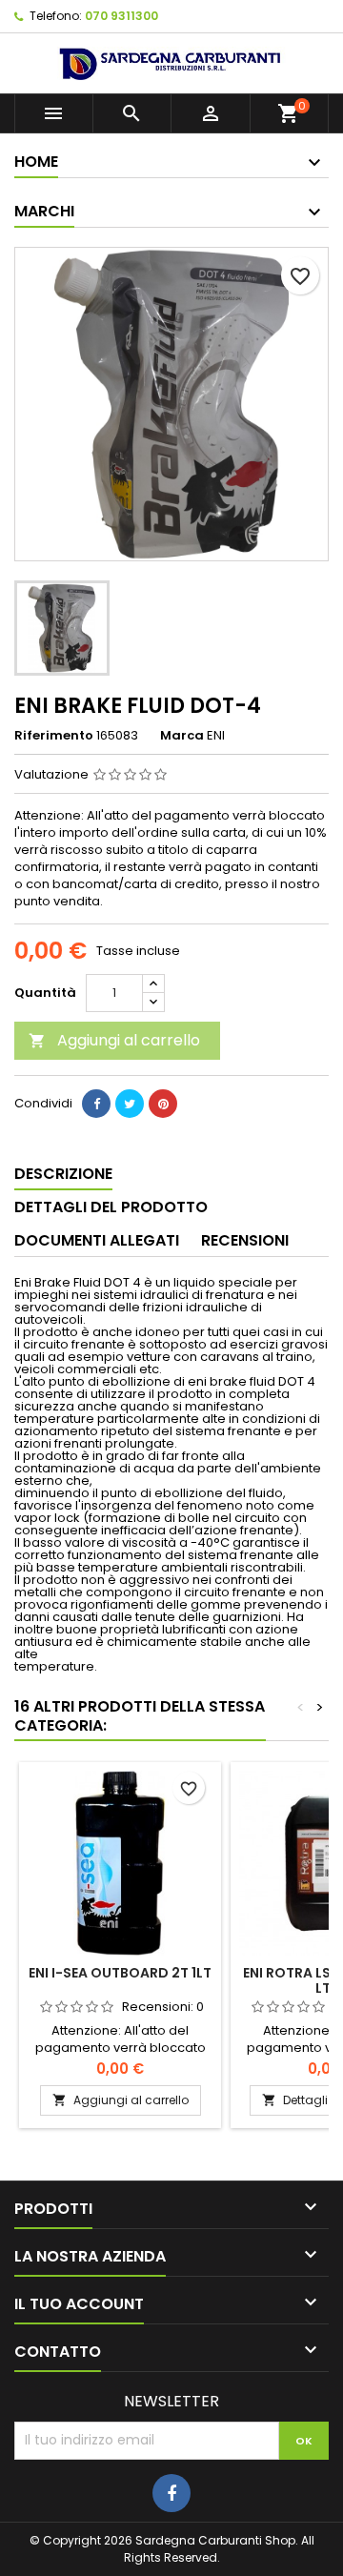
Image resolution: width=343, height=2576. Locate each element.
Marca (182, 736)
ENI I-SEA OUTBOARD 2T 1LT (120, 1973)
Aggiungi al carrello (114, 1040)
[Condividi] (96, 1104)
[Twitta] (130, 1104)
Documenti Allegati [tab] (97, 1240)
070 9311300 (121, 16)
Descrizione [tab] (63, 1174)
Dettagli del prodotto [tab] (111, 1207)
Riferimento (54, 736)
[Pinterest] (163, 1104)
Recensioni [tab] (245, 1240)
